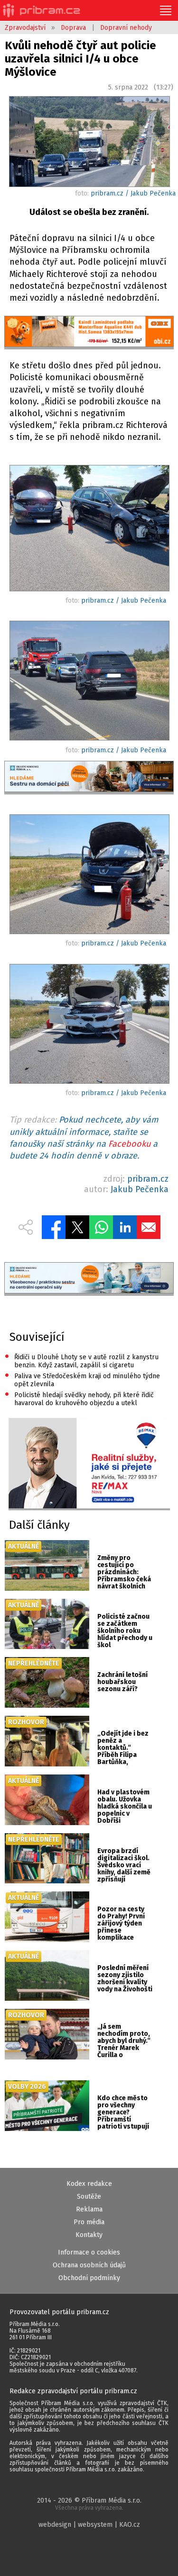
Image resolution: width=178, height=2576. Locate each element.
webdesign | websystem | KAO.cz (89, 2525)
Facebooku (129, 1144)
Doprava (73, 28)
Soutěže (89, 2197)
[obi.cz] (89, 333)
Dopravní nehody (126, 28)
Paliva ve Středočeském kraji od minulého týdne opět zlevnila (82, 1379)
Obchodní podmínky (89, 2278)
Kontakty (89, 2235)
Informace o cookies (89, 2252)
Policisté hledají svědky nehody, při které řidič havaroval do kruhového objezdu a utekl (79, 1398)
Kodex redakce (89, 2184)
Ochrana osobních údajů (89, 2265)
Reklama (89, 2209)
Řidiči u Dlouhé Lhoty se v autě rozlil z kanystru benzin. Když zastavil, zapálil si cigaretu (82, 1360)
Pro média (89, 2222)
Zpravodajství (25, 28)
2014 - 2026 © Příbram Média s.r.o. (89, 2504)
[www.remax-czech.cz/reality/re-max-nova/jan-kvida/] (89, 1464)
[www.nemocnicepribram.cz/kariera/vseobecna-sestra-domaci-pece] (89, 778)
